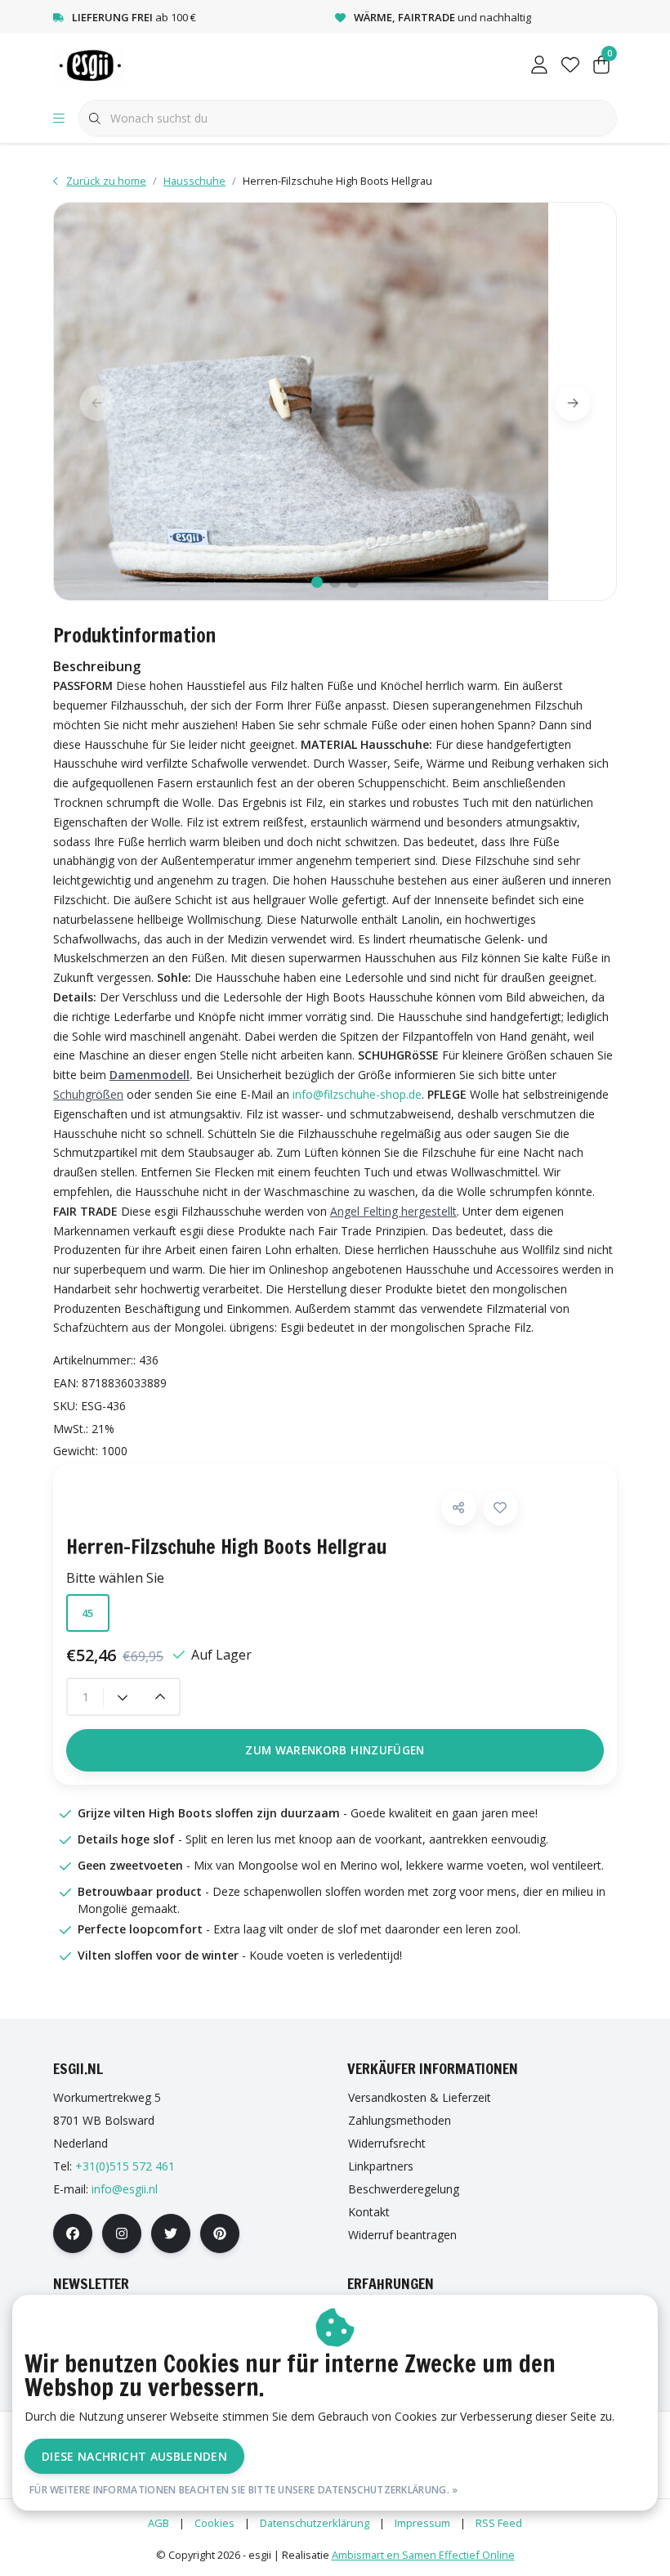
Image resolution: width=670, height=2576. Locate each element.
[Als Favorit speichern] (500, 1508)
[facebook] (73, 2233)
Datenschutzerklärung (315, 2523)
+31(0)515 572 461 (125, 2166)
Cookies (214, 2523)
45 (88, 1613)
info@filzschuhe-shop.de (357, 1094)
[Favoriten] (570, 65)
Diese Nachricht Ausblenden (134, 2456)
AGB (159, 2523)
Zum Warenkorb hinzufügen (335, 1750)
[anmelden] (539, 65)
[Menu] (59, 119)
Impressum (422, 2523)
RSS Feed (499, 2523)
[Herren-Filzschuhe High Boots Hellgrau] (335, 401)
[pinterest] (220, 2233)
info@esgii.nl (125, 2189)
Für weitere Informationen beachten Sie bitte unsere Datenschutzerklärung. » (244, 2490)
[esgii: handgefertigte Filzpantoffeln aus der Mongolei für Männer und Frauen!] (105, 65)
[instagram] (122, 2233)
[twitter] (171, 2233)
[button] (459, 1508)
